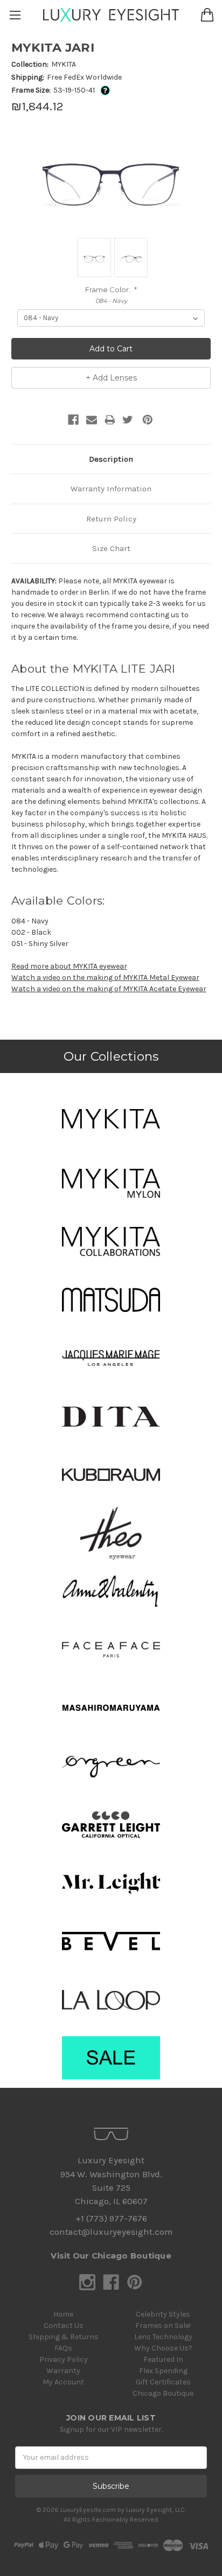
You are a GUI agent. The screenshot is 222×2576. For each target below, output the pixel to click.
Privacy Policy (64, 2359)
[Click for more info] (103, 90)
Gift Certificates (163, 2382)
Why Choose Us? (163, 2348)
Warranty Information (111, 489)
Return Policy (111, 519)
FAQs (63, 2348)
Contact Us (64, 2326)
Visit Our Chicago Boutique (111, 2256)
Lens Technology (163, 2337)
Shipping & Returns (64, 2337)
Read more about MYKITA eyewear (69, 966)
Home (63, 2314)
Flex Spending (163, 2371)
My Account (63, 2382)
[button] (111, 1119)
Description (111, 459)
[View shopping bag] (207, 15)
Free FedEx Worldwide (84, 77)
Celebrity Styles (163, 2314)
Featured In (163, 2359)
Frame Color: (111, 290)
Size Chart (111, 548)
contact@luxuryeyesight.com (111, 2232)
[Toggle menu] (15, 15)
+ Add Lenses (111, 378)
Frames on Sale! (163, 2326)
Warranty (63, 2371)
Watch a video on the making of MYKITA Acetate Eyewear (109, 989)
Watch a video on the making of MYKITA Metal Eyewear (105, 978)
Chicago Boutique (163, 2393)
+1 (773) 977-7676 (111, 2218)
